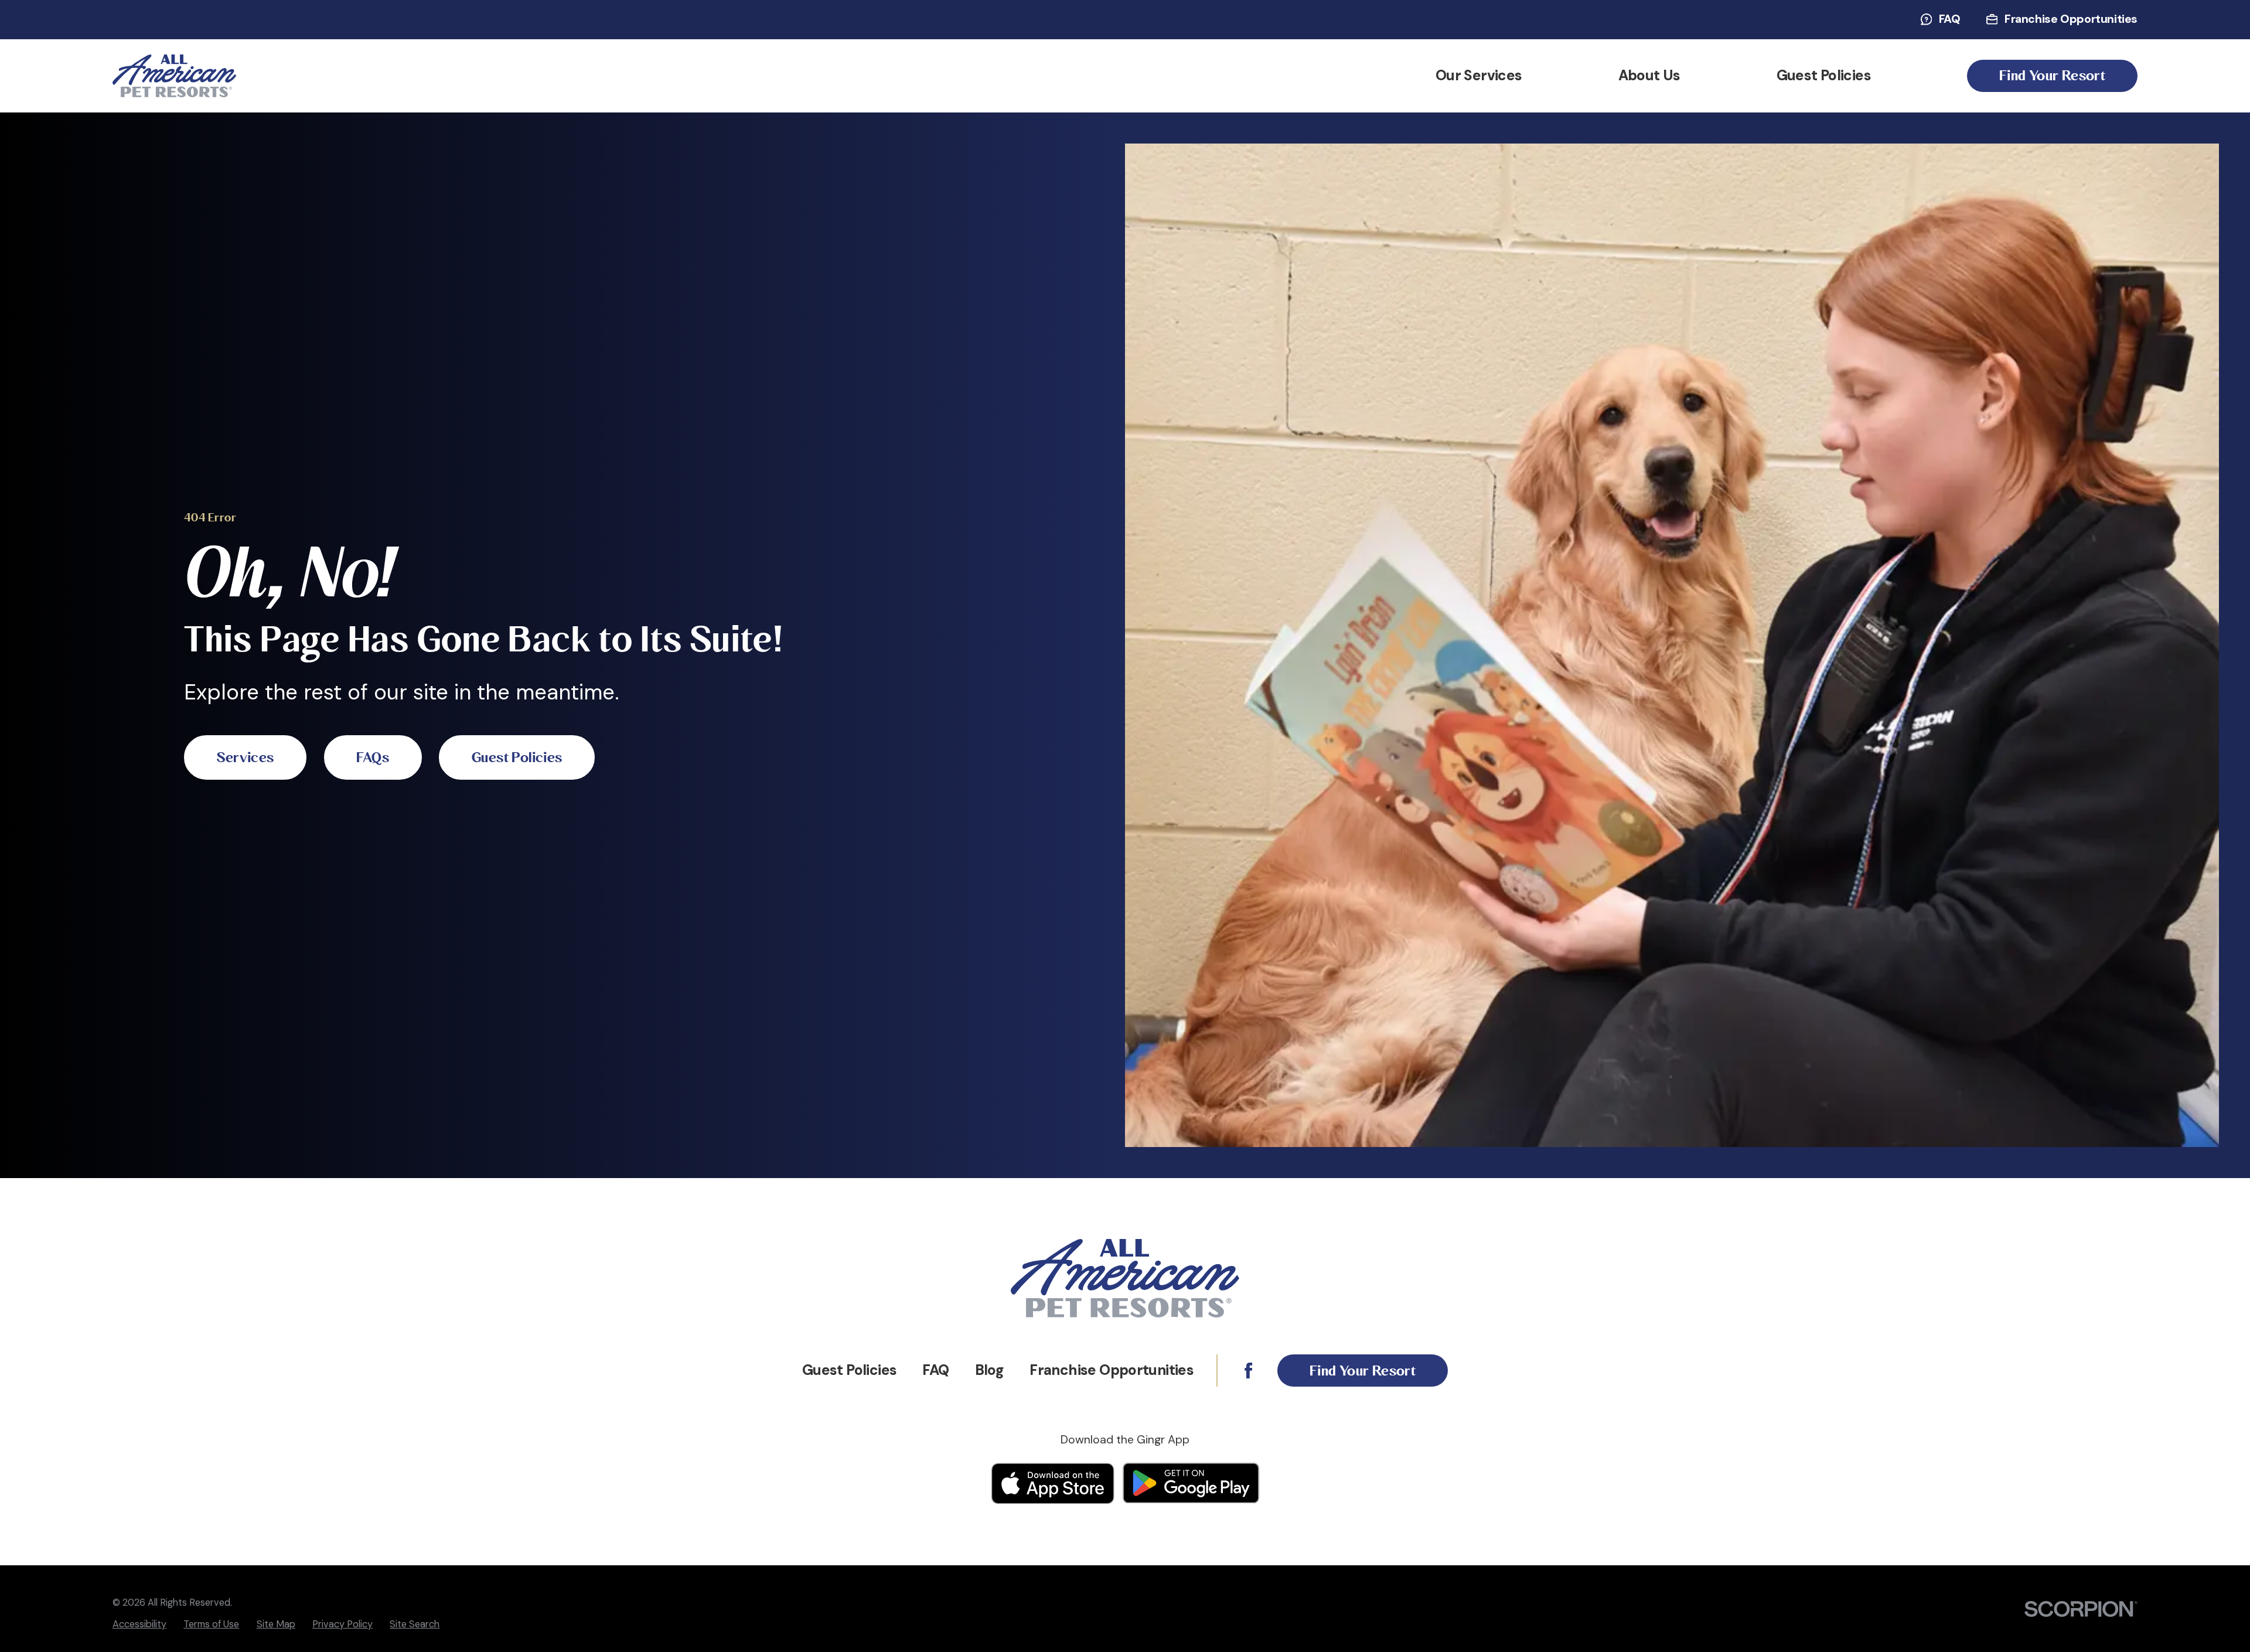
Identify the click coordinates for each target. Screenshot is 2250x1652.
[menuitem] (139, 1624)
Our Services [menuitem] (1479, 76)
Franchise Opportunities (2071, 19)
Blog (990, 1370)
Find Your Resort (2052, 76)
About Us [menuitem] (1649, 76)
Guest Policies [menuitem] (1824, 76)
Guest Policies (517, 758)
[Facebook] (1248, 1371)
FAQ (1950, 19)
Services (245, 758)
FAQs (373, 758)
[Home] (174, 76)
